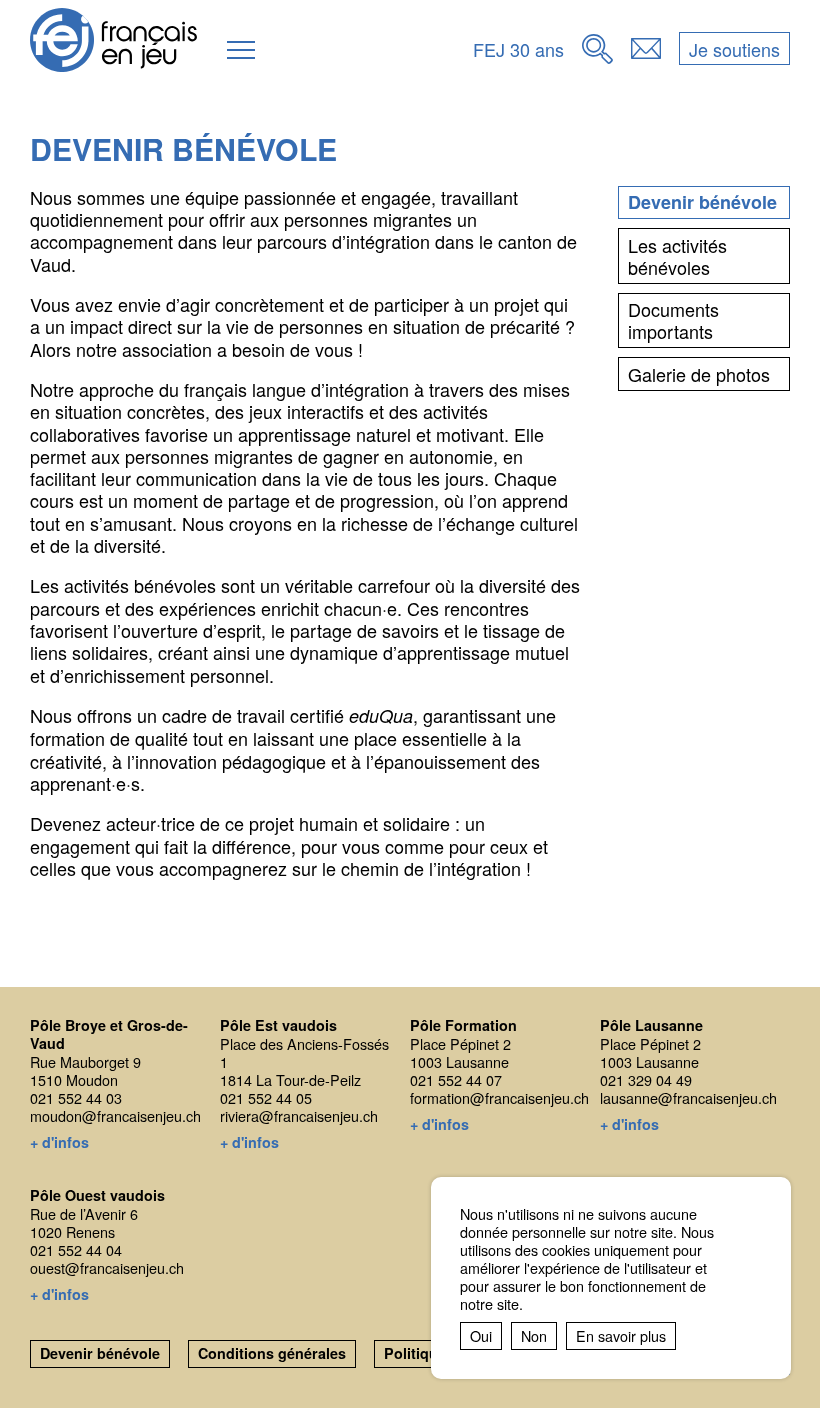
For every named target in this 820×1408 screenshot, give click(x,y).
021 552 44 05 (266, 1097)
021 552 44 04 (76, 1249)
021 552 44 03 (76, 1097)
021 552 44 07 (456, 1079)
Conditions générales (272, 1353)
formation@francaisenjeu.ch (499, 1097)
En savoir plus (621, 1335)
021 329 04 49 (646, 1079)
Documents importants (673, 320)
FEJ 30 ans (518, 49)
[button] (241, 50)
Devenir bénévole (702, 202)
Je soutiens (734, 49)
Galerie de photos (699, 374)
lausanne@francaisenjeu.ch (688, 1097)
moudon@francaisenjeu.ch (115, 1115)
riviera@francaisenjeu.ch (299, 1115)
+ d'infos (59, 1143)
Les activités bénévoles (677, 256)
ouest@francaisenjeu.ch (107, 1267)
